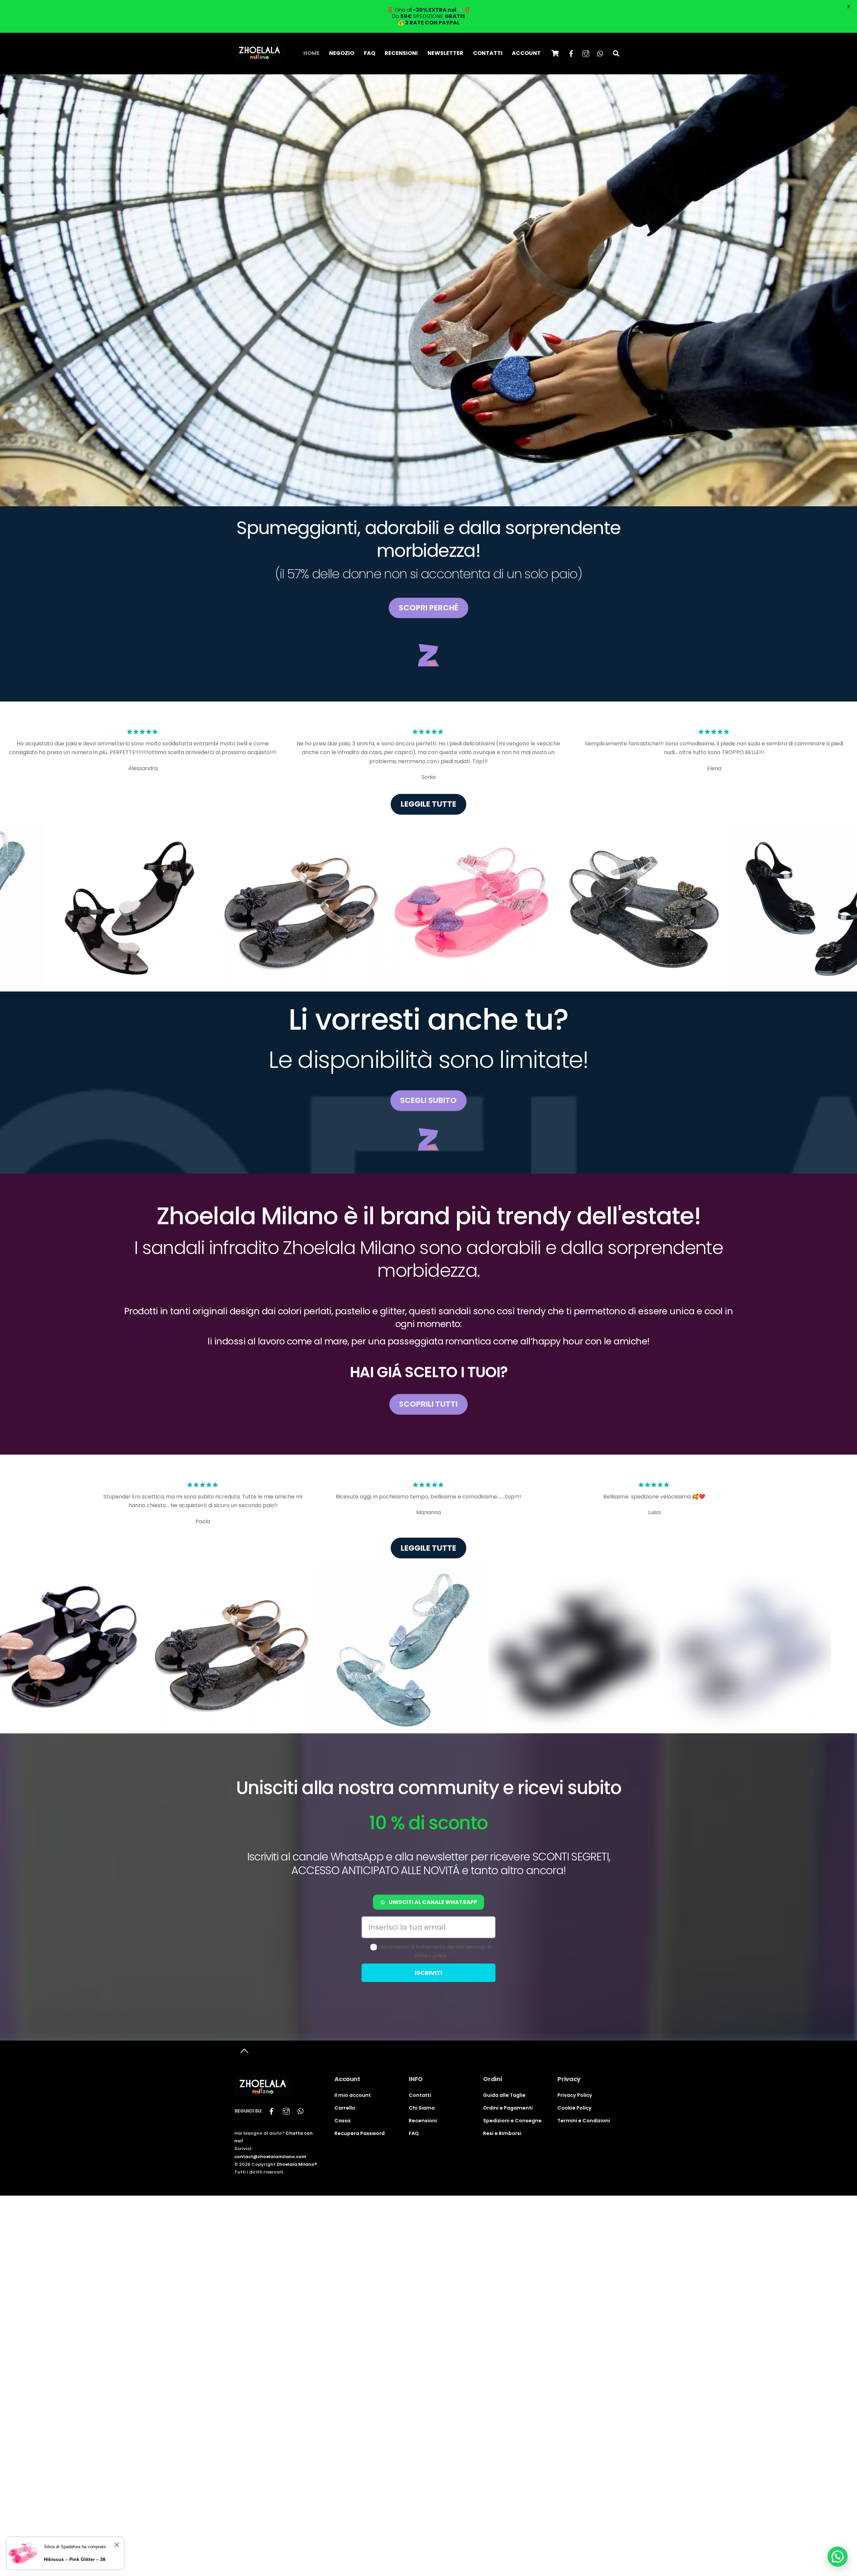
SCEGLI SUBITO (428, 1100)
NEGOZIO (342, 53)
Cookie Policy (574, 2108)
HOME (311, 53)
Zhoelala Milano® (297, 2164)
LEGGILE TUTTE (428, 804)
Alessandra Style (391, 2045)
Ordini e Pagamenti (508, 2108)
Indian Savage (284, 2045)
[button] (838, 2557)
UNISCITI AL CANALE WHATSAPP (433, 1902)
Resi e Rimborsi (502, 2133)
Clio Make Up (533, 2045)
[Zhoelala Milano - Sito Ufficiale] (259, 58)
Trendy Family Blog (577, 2045)
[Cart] (555, 53)
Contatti (420, 2095)
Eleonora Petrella (172, 2045)
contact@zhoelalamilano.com (270, 2157)
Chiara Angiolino (436, 2045)
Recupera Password (360, 2133)
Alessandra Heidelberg (333, 2045)
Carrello (345, 2108)
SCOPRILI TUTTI (428, 1404)
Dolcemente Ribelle (489, 2045)
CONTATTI (488, 53)
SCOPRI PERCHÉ (428, 608)
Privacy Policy (575, 2095)
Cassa (342, 2121)
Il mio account (353, 2095)
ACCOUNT (526, 53)
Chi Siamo (422, 2108)
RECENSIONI (401, 53)
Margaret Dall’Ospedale (228, 2045)
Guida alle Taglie (504, 2095)
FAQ (370, 53)
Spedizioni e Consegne (512, 2121)
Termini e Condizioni (584, 2121)
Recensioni (423, 2121)
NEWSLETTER (445, 53)
